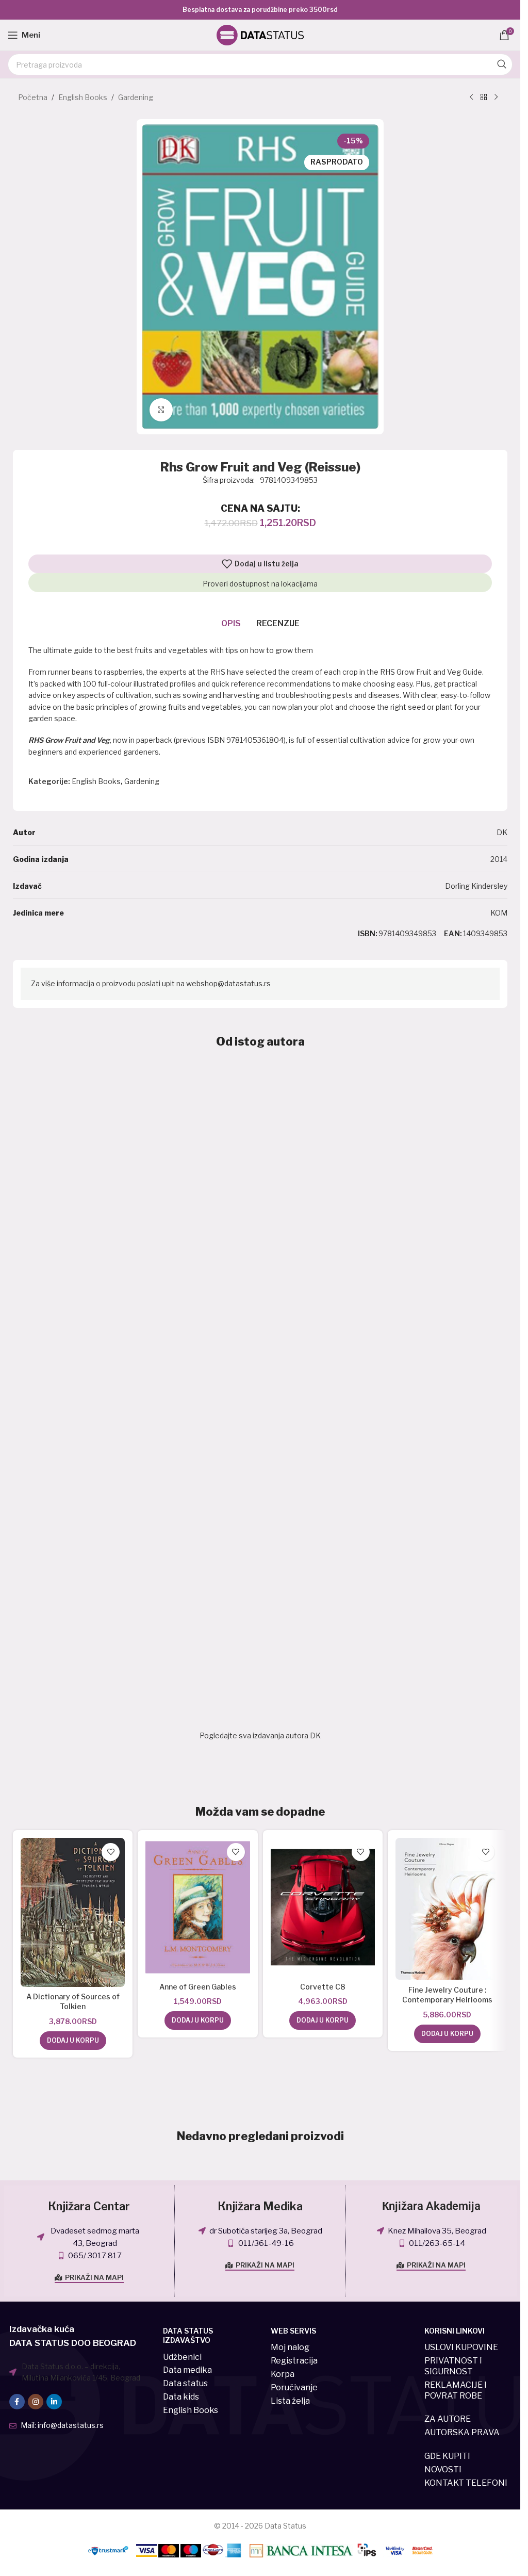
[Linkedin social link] (54, 2402)
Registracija (294, 2361)
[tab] (231, 624)
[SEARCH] (502, 64)
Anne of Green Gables (198, 1987)
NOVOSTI (443, 2469)
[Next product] (496, 97)
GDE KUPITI (447, 2456)
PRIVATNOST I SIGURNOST (453, 2366)
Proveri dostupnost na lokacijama (260, 584)
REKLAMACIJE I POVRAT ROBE (456, 2390)
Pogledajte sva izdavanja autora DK (260, 1735)
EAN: (453, 933)
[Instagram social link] (36, 2402)
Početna (33, 97)
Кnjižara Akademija (431, 2206)
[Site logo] (260, 34)
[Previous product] (471, 97)
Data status (185, 2383)
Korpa (283, 2374)
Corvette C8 (323, 1987)
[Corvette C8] (323, 1907)
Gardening (136, 97)
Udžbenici (182, 2357)
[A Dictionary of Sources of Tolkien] (73, 1912)
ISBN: (368, 933)
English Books (83, 97)
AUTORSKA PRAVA (462, 2432)
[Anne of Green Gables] (197, 1907)
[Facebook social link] (17, 2402)
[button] (73, 2041)
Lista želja (290, 2401)
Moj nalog (290, 2347)
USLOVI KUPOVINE (461, 2347)
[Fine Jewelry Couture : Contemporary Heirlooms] (448, 1909)
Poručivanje (294, 2387)
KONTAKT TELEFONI (466, 2483)
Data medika (187, 2370)
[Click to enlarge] (161, 410)
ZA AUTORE (448, 2419)
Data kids (181, 2397)
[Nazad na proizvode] (484, 97)
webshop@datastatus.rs (228, 983)
